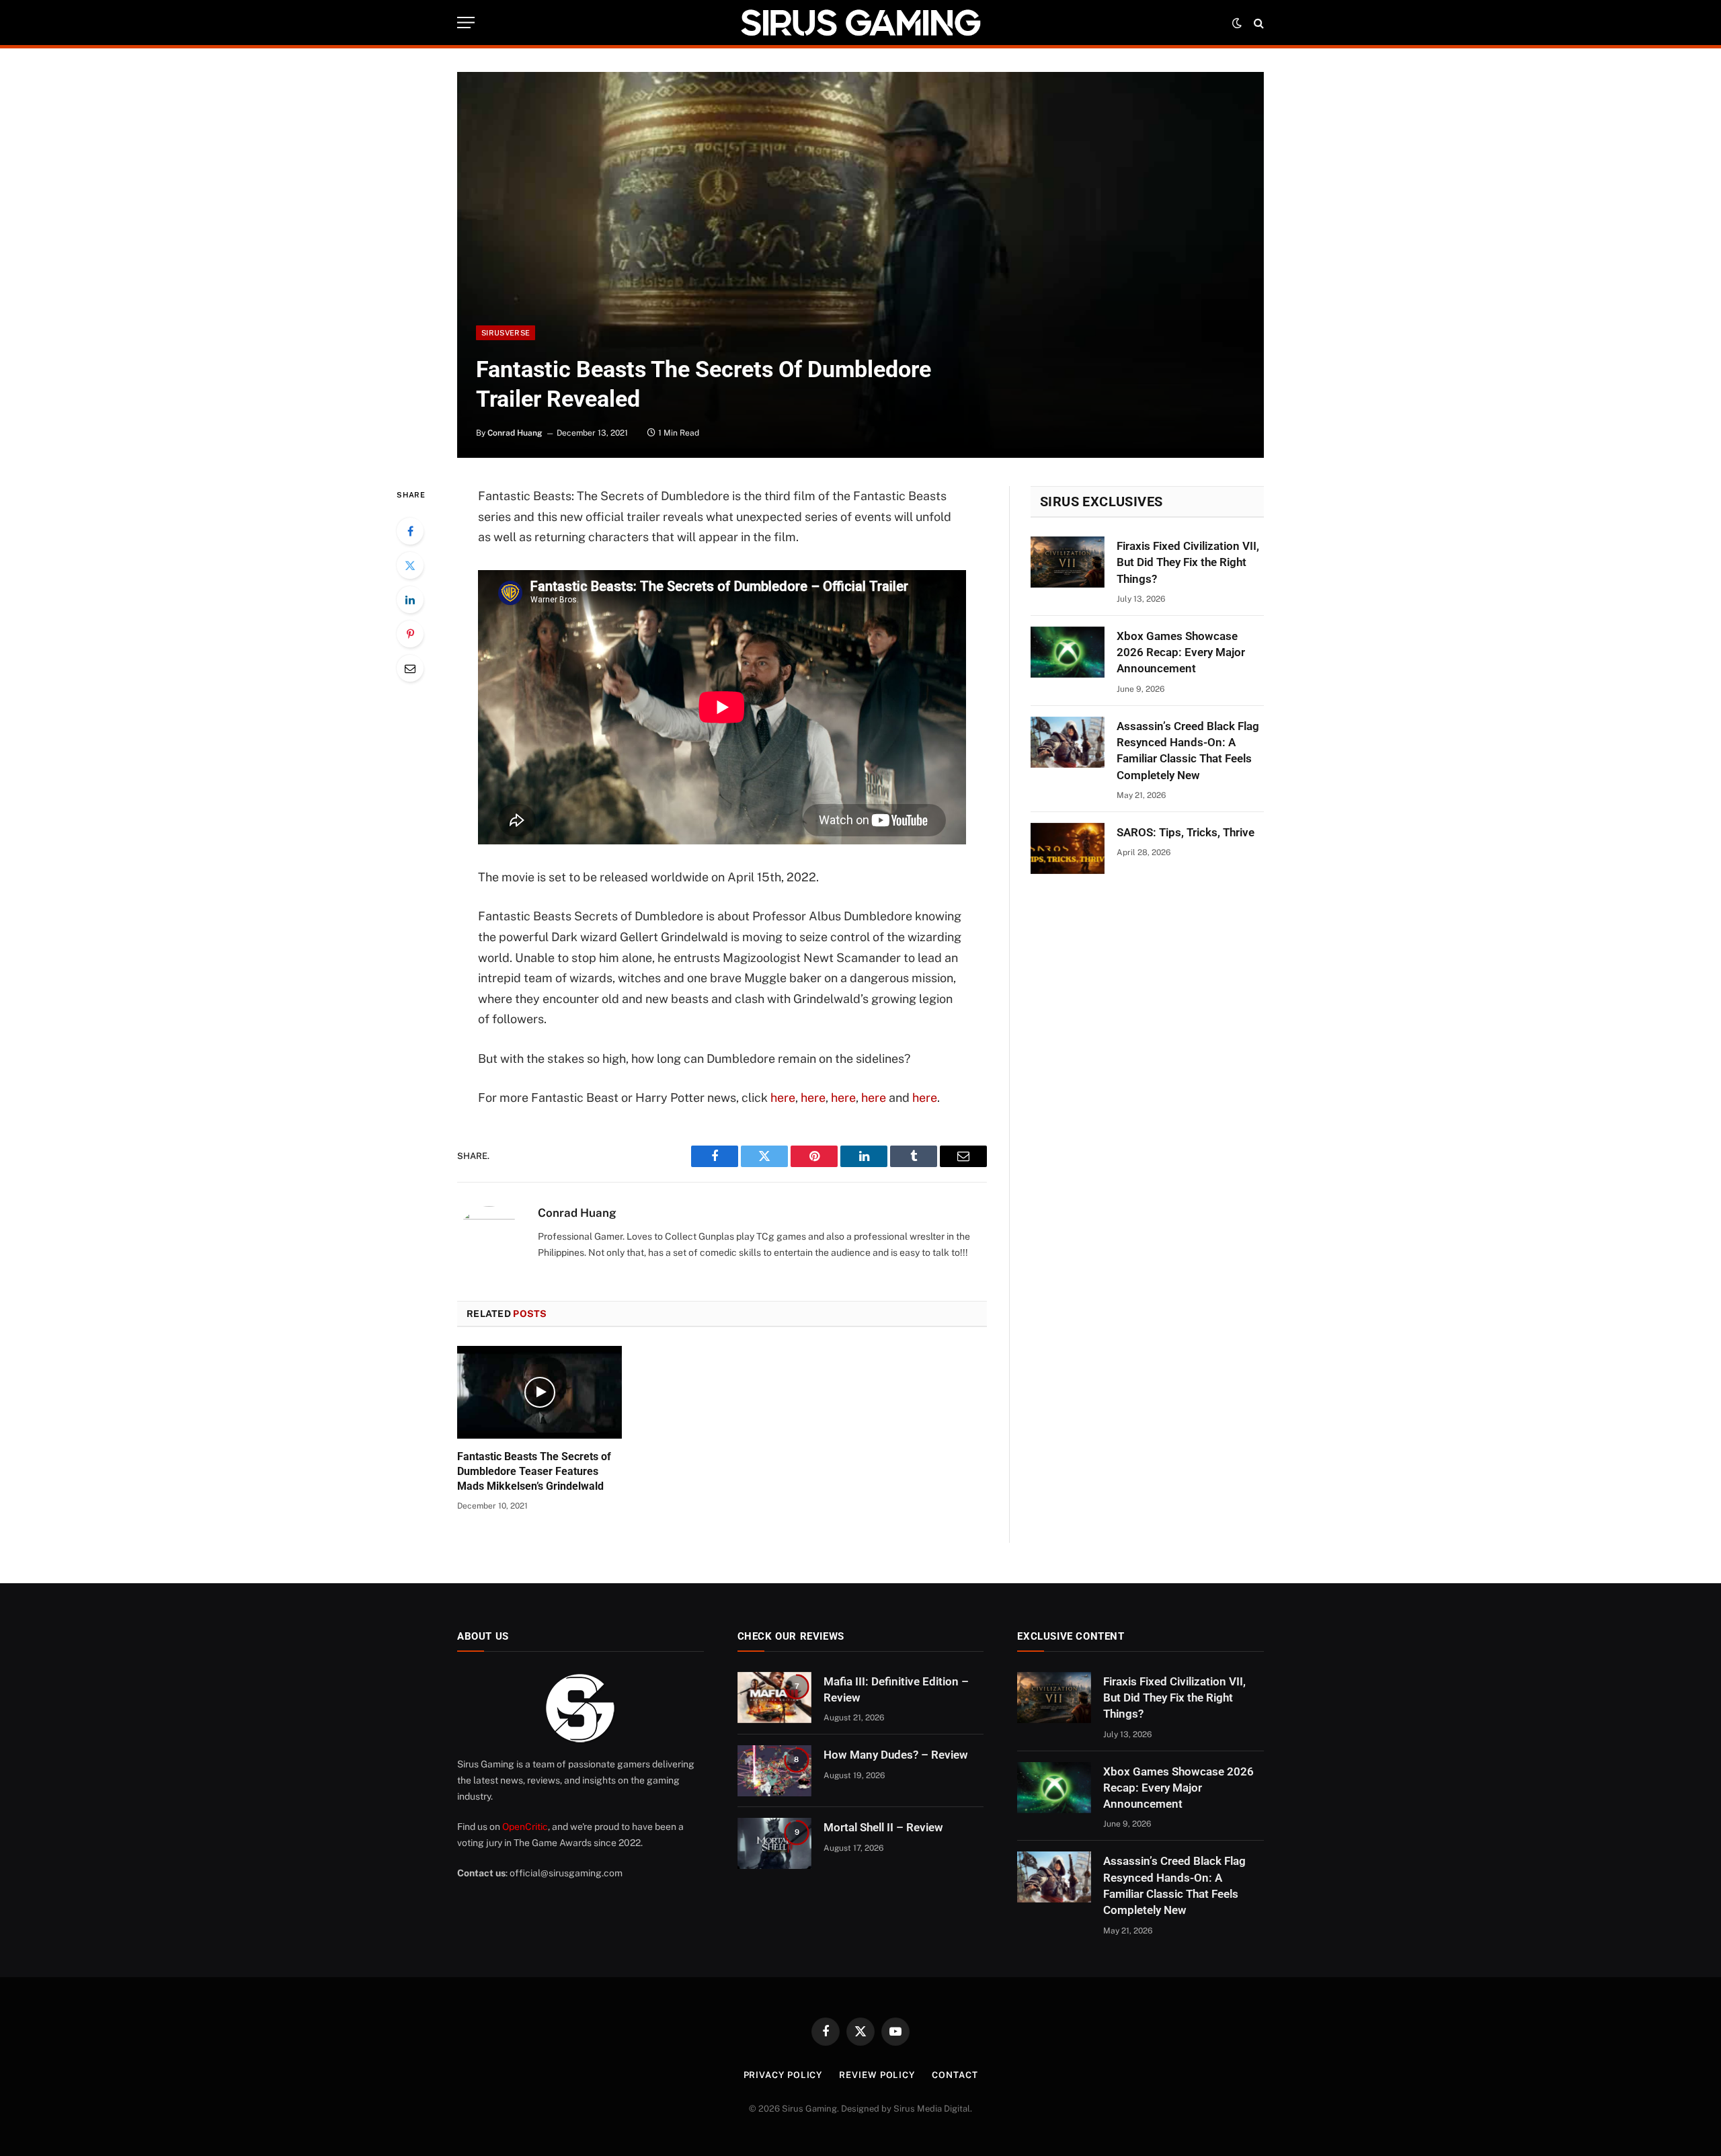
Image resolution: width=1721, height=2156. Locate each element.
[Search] (1257, 23)
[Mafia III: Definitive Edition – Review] (774, 1698)
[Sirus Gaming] (860, 23)
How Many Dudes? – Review (896, 1755)
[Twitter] (410, 565)
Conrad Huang (515, 433)
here (783, 1097)
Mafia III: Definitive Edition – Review (896, 1689)
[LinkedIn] (410, 600)
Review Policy (877, 2075)
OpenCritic (525, 1827)
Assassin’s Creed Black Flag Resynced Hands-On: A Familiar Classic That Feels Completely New (1188, 751)
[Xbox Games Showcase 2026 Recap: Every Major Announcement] (1068, 652)
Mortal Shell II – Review (883, 1827)
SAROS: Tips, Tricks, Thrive (1186, 832)
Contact (955, 2075)
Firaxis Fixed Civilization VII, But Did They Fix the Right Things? (1188, 562)
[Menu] (466, 23)
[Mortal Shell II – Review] (774, 1843)
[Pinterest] (410, 634)
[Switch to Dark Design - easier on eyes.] (1237, 23)
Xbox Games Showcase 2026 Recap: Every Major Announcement (1181, 652)
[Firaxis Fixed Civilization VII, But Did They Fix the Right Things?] (1068, 562)
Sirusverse (506, 333)
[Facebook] (410, 531)
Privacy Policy (783, 2075)
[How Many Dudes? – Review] (774, 1771)
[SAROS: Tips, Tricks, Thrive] (1068, 848)
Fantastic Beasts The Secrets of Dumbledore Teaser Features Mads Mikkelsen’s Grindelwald (534, 1471)
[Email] (410, 668)
